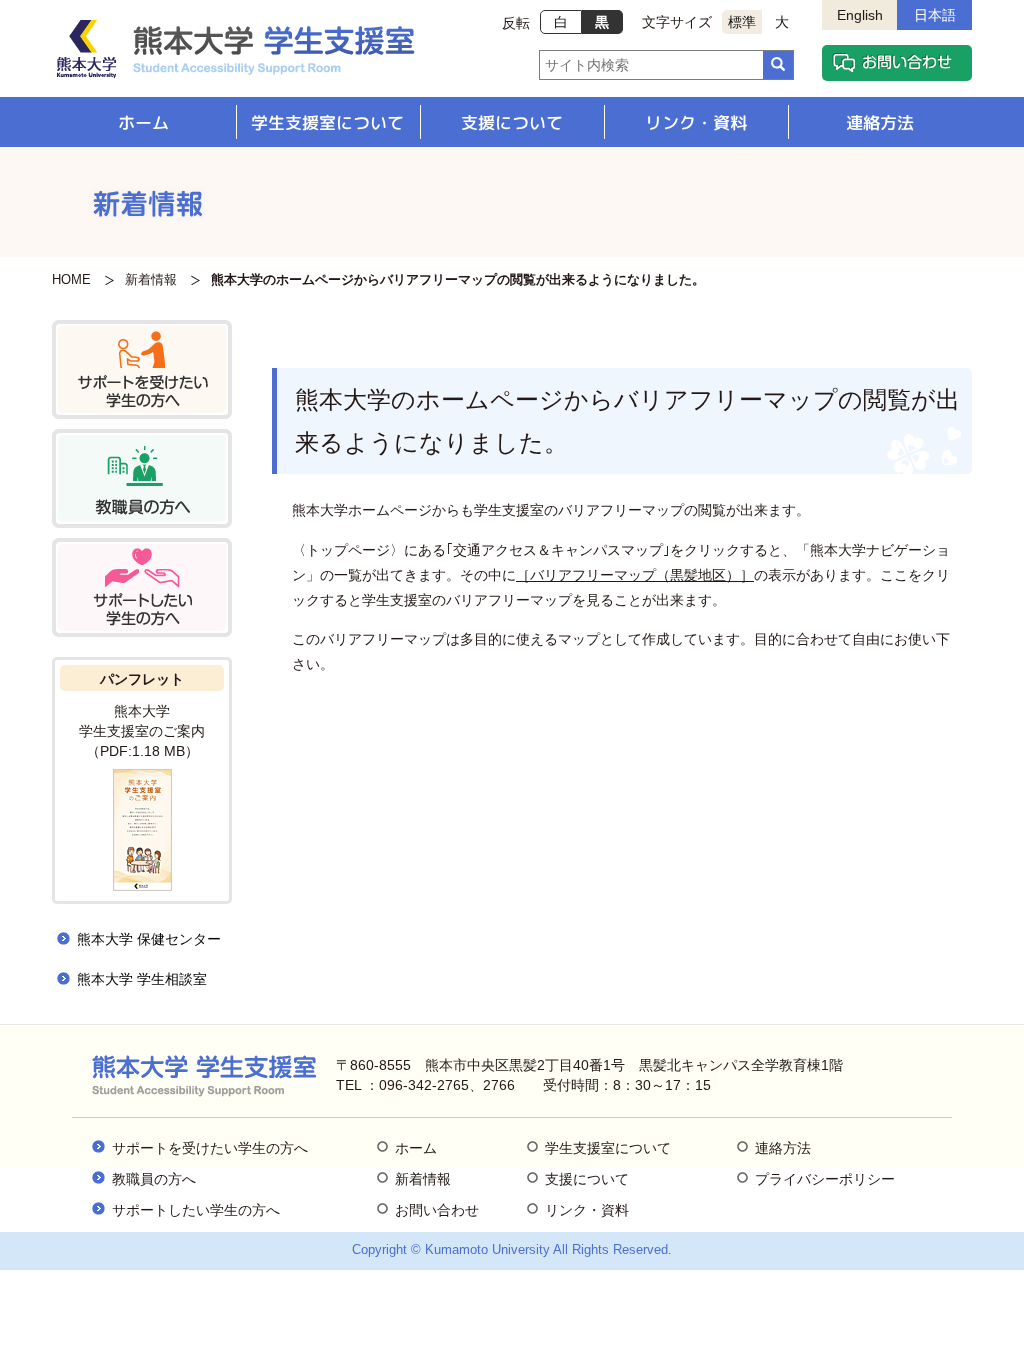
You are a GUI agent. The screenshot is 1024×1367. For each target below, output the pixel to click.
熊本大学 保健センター (149, 939)
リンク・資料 (696, 122)
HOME (71, 280)
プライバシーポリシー (825, 1179)
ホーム (143, 122)
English (860, 15)
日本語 (935, 15)
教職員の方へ (154, 1179)
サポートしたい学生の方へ (196, 1210)
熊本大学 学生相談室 (142, 979)
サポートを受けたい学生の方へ (210, 1148)
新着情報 (151, 280)
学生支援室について (327, 122)
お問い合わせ (437, 1210)
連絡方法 (880, 122)
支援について (512, 122)
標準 (742, 22)
